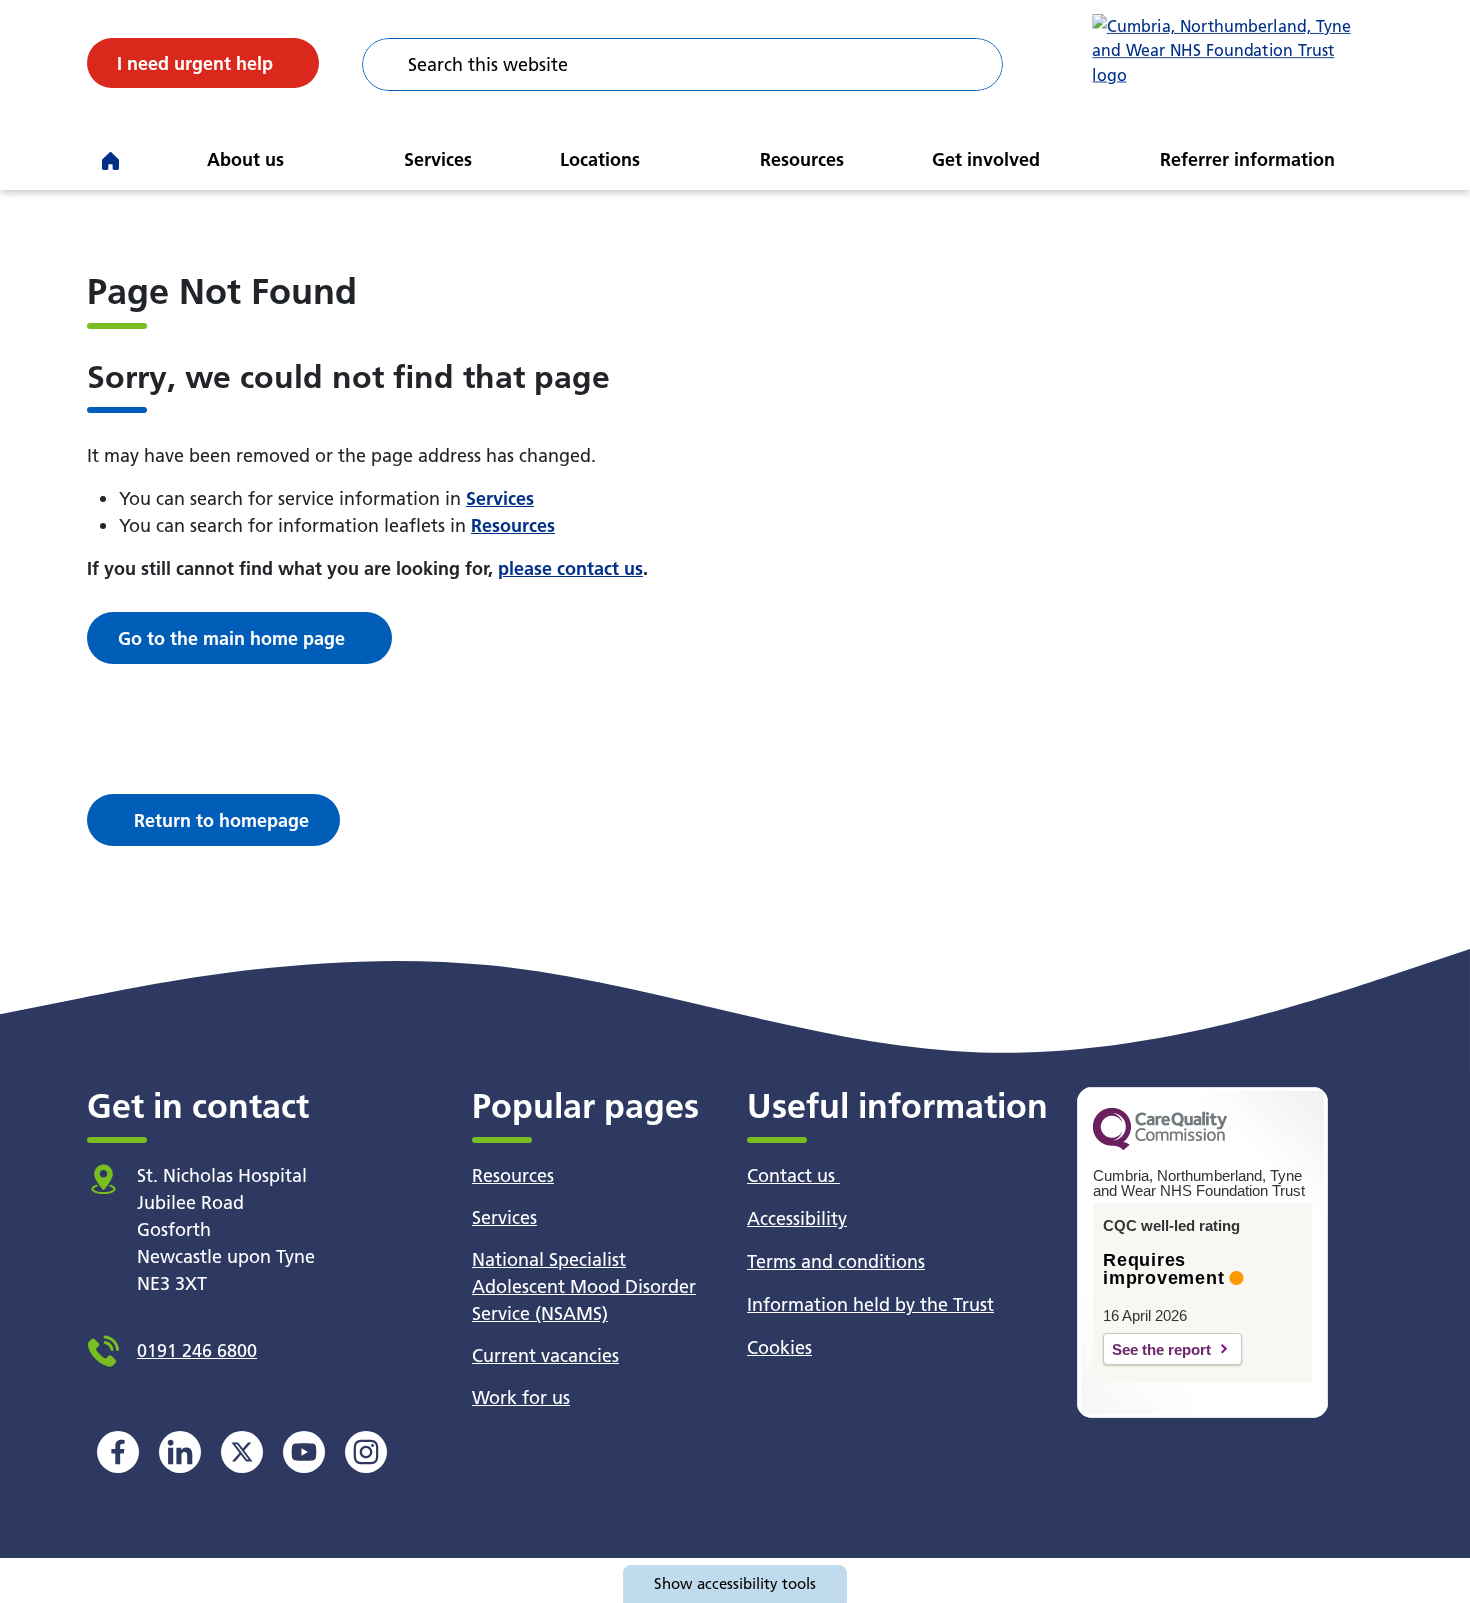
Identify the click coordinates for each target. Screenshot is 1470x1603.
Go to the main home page (231, 638)
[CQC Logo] (1160, 1145)
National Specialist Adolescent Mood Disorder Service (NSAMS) (584, 1286)
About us (245, 159)
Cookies (779, 1347)
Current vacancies (545, 1355)
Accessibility (797, 1218)
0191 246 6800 (197, 1350)
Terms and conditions (836, 1261)
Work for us (521, 1397)
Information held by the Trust (870, 1304)
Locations (600, 159)
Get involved (986, 159)
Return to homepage (221, 820)
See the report (1161, 1349)
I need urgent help (195, 63)
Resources (802, 159)
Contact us (793, 1175)
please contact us (570, 568)
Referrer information (1247, 159)
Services (438, 159)
